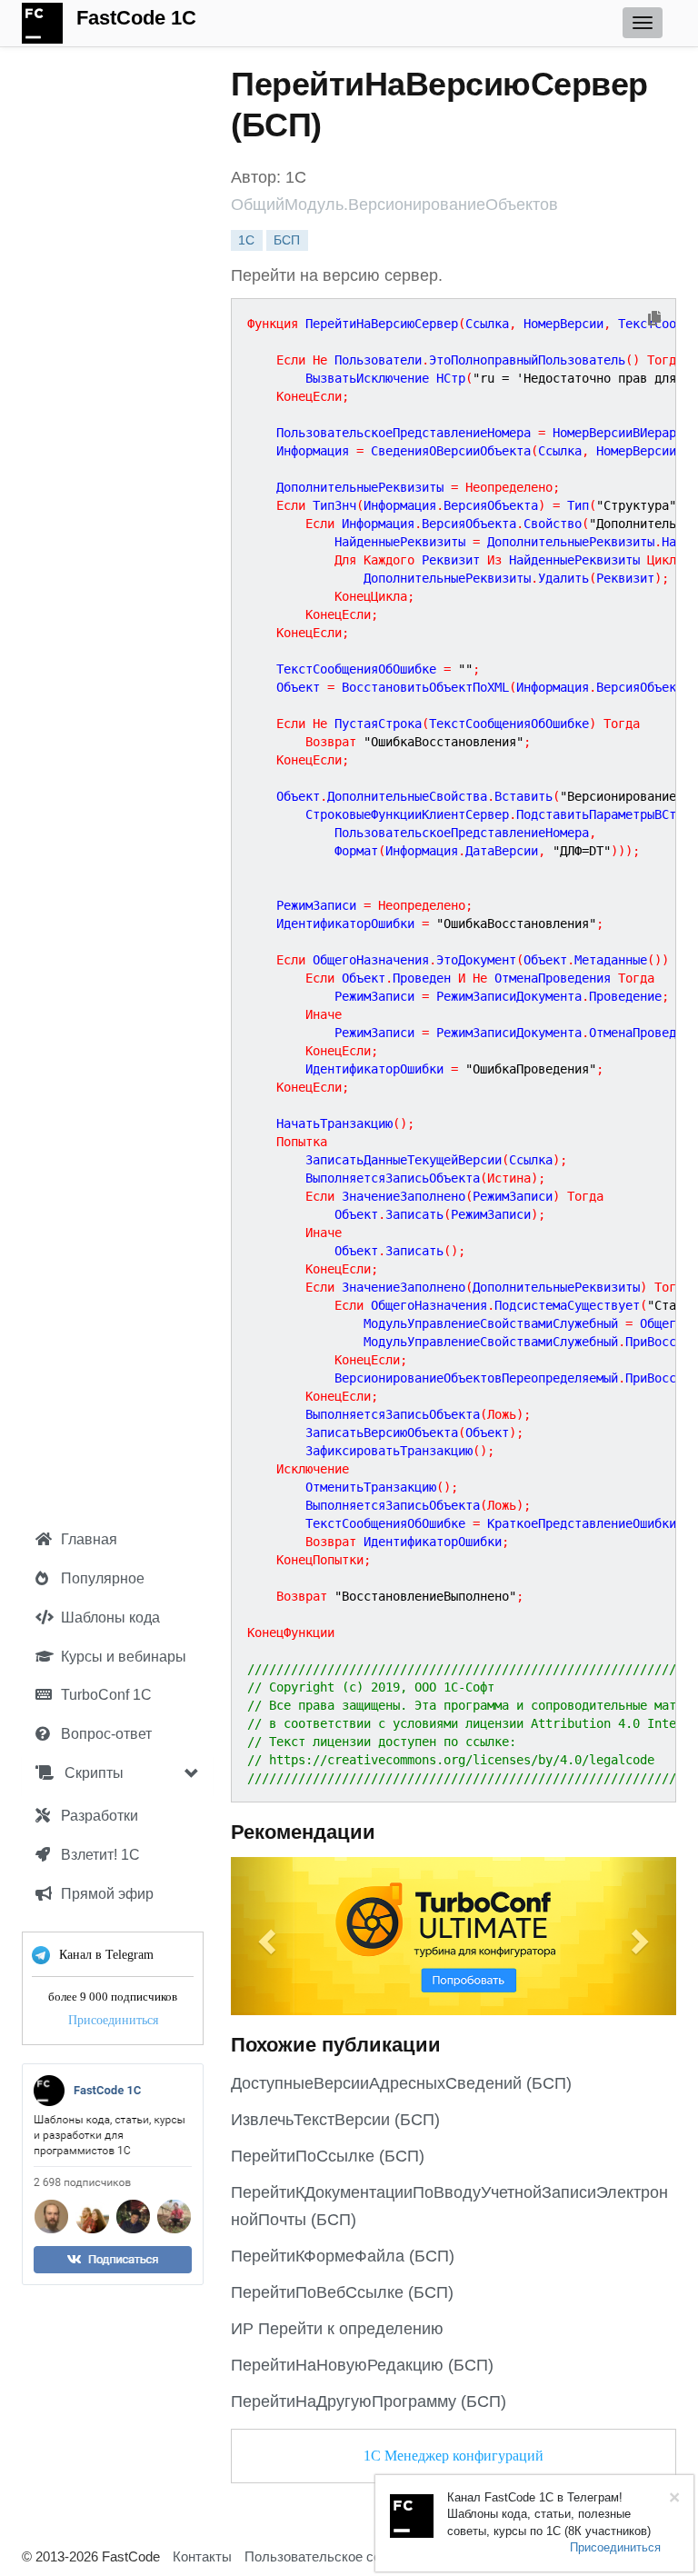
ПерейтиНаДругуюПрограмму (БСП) (369, 2401)
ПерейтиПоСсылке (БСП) (328, 2156)
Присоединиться (113, 2020)
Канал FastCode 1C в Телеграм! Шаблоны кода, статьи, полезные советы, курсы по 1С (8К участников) (549, 2514)
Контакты (202, 2556)
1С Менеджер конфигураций (454, 2456)
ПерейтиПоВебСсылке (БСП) (342, 2292)
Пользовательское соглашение (343, 2556)
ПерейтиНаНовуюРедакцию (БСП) (362, 2365)
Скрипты (92, 1773)
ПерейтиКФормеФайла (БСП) (343, 2256)
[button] (264, 1936)
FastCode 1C (136, 18)
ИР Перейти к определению (337, 2329)
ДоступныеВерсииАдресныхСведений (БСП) (401, 2083)
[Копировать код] (654, 320)
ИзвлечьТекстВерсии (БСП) (335, 2120)
